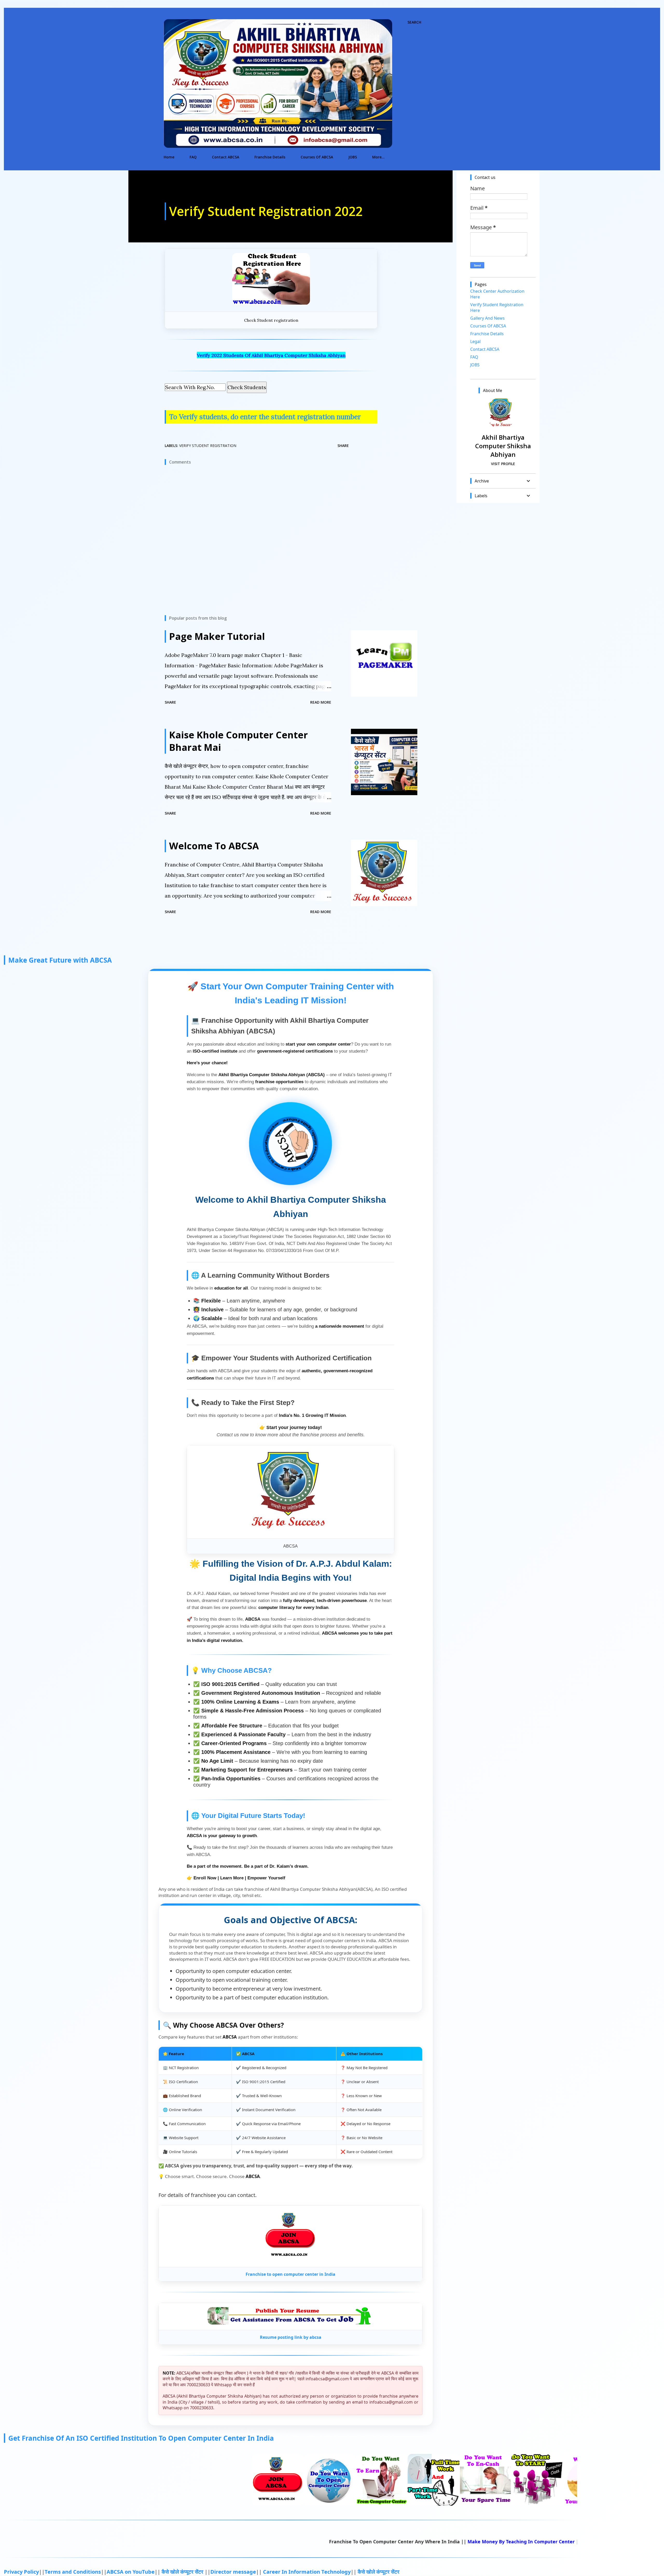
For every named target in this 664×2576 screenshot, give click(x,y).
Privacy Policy (21, 2572)
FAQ (193, 157)
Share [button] (343, 446)
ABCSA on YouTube (131, 2572)
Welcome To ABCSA (214, 846)
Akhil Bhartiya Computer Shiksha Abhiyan (503, 446)
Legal (475, 341)
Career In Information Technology (307, 2572)
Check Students (247, 387)
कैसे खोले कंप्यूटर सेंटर (183, 2572)
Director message (233, 2572)
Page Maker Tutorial (217, 636)
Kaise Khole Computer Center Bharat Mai (238, 741)
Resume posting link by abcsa (291, 2337)
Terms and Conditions (73, 2572)
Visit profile (503, 464)
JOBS (353, 157)
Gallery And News (487, 318)
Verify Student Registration (208, 446)
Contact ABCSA (226, 157)
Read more (321, 702)
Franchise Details (270, 157)
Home (169, 157)
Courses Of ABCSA (317, 157)
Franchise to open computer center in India (290, 2274)
